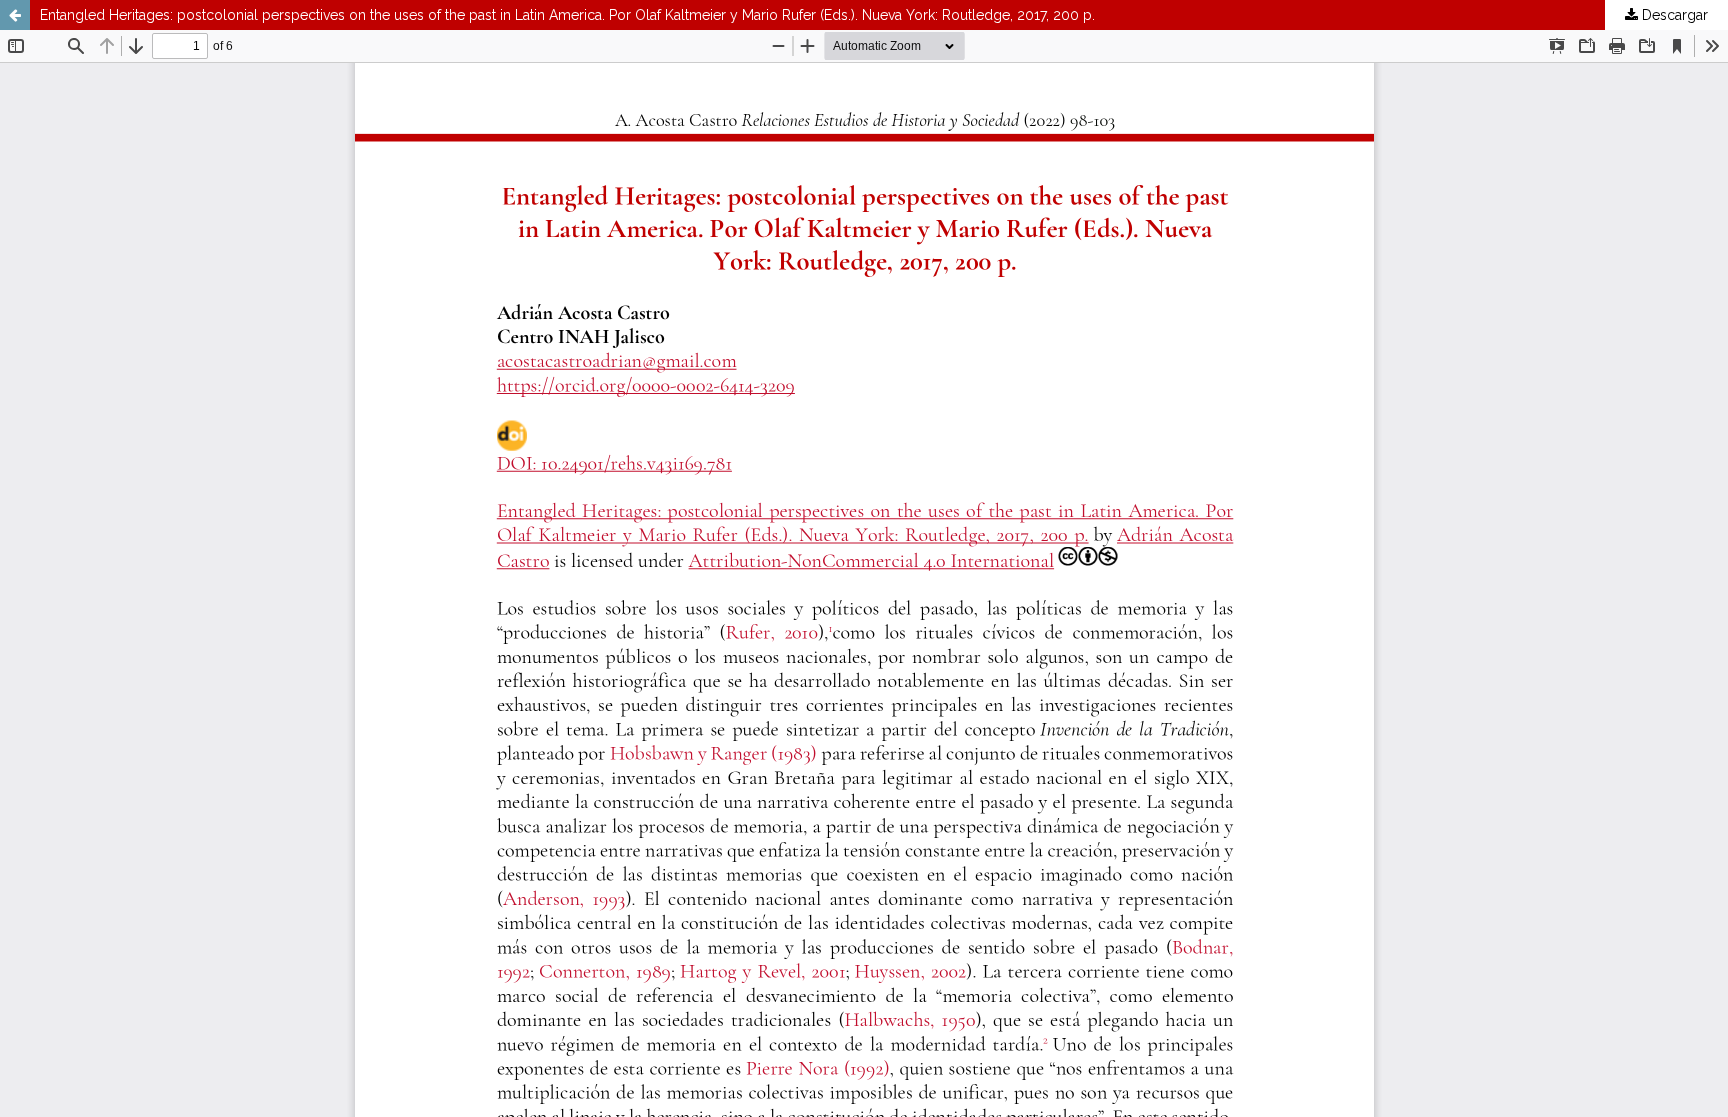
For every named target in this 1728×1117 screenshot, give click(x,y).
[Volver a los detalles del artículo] (15, 15)
